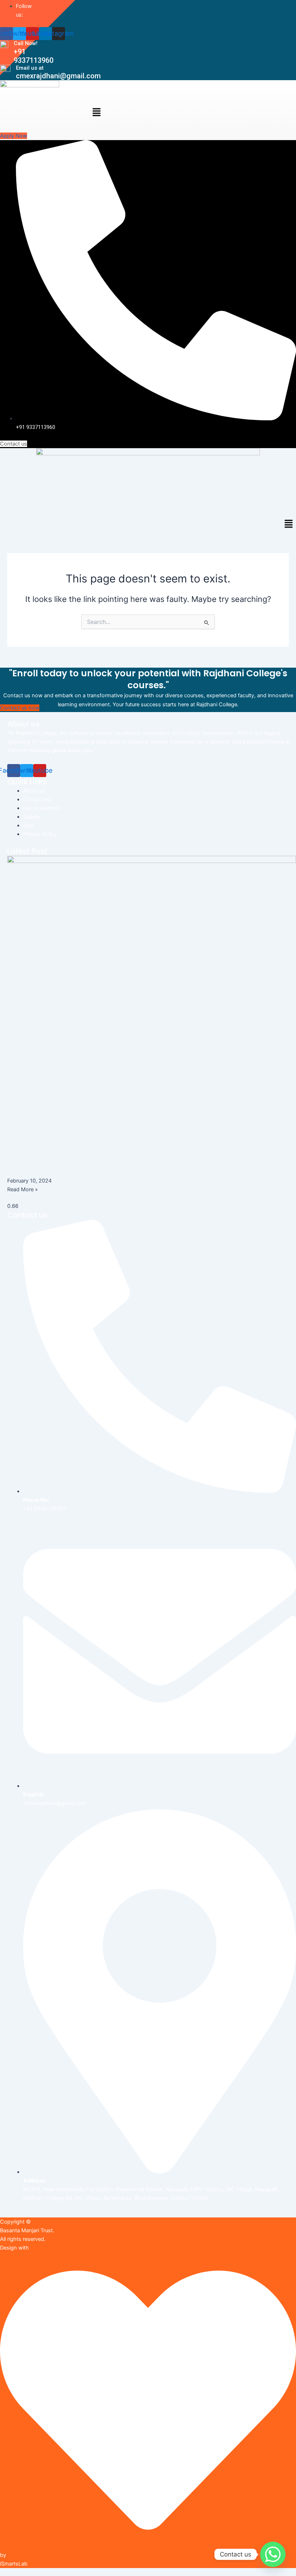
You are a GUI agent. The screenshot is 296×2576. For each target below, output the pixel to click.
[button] (96, 113)
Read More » (23, 1189)
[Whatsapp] (273, 2554)
